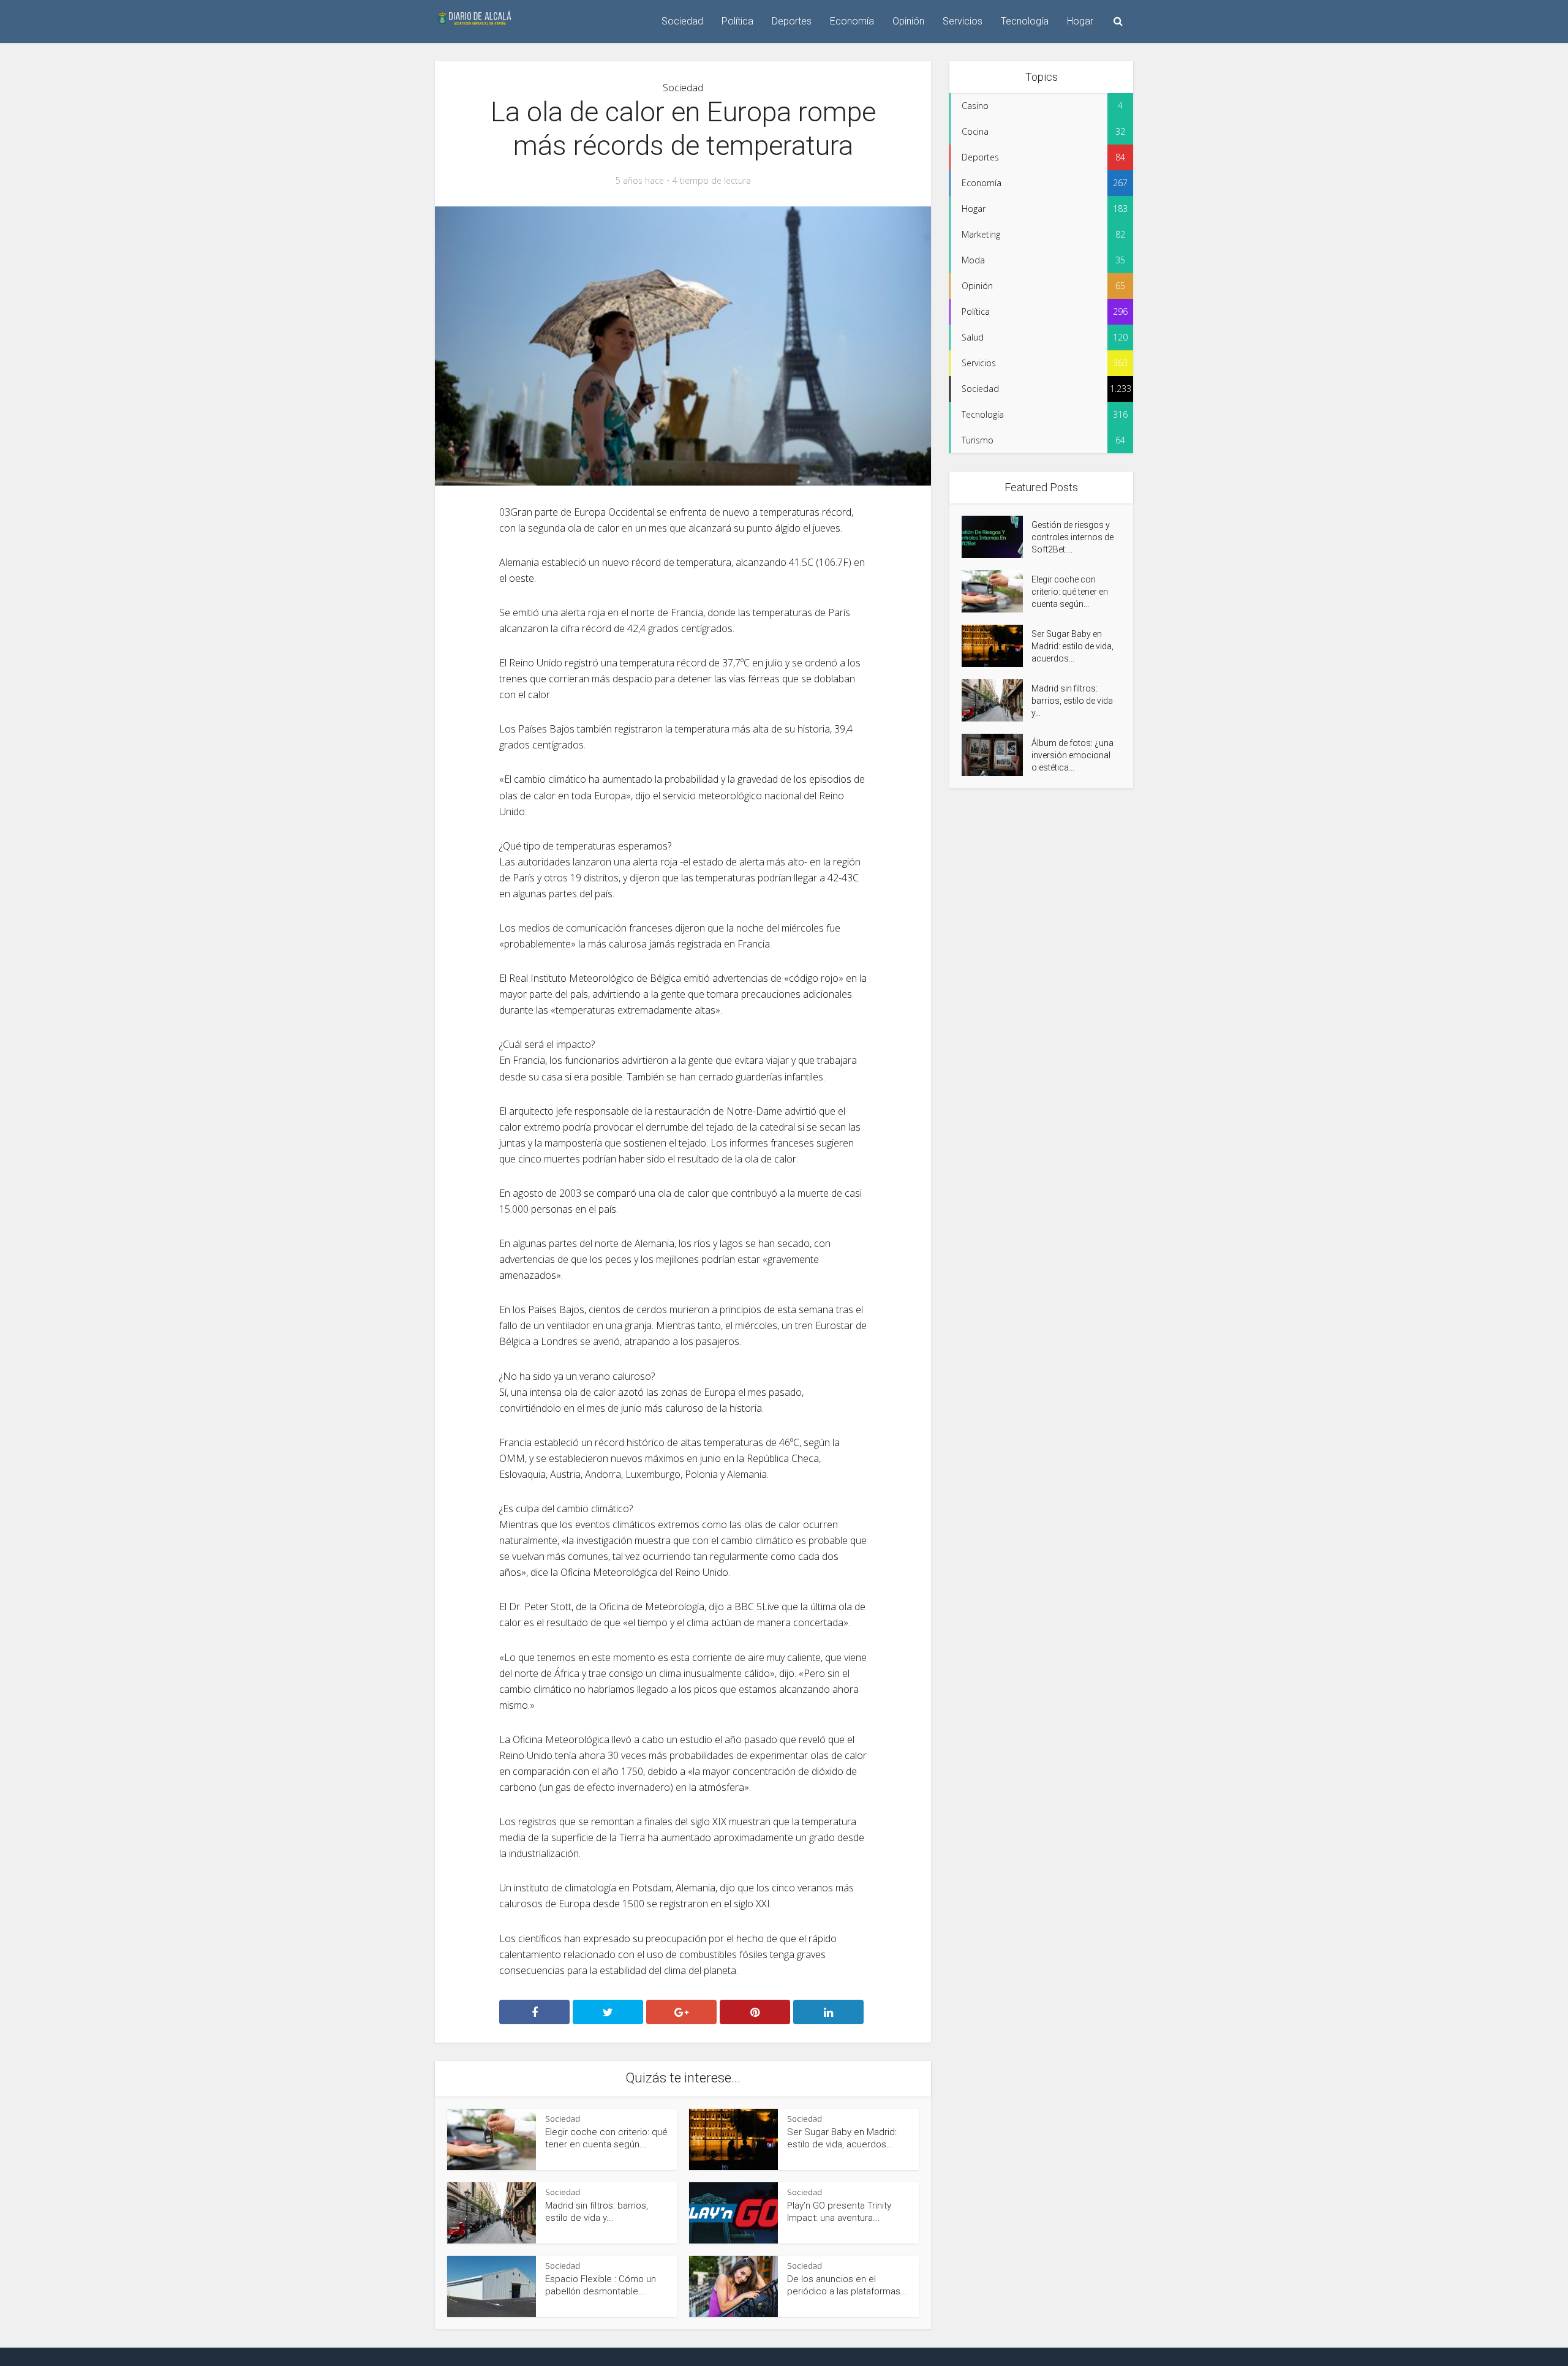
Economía (852, 21)
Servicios (963, 21)
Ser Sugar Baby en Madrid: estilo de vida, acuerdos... (1072, 646)
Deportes (792, 21)
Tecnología (1025, 21)
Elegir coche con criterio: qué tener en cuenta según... (1070, 592)
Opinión (908, 21)
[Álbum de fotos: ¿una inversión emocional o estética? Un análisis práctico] (997, 755)
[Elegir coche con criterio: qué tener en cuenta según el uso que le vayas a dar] (997, 591)
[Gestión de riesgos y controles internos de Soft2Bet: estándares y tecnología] (997, 537)
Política (737, 21)
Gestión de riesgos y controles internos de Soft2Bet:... (1072, 537)
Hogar (1080, 21)
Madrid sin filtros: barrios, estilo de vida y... (1072, 701)
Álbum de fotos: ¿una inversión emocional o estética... (1072, 755)
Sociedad (682, 21)
